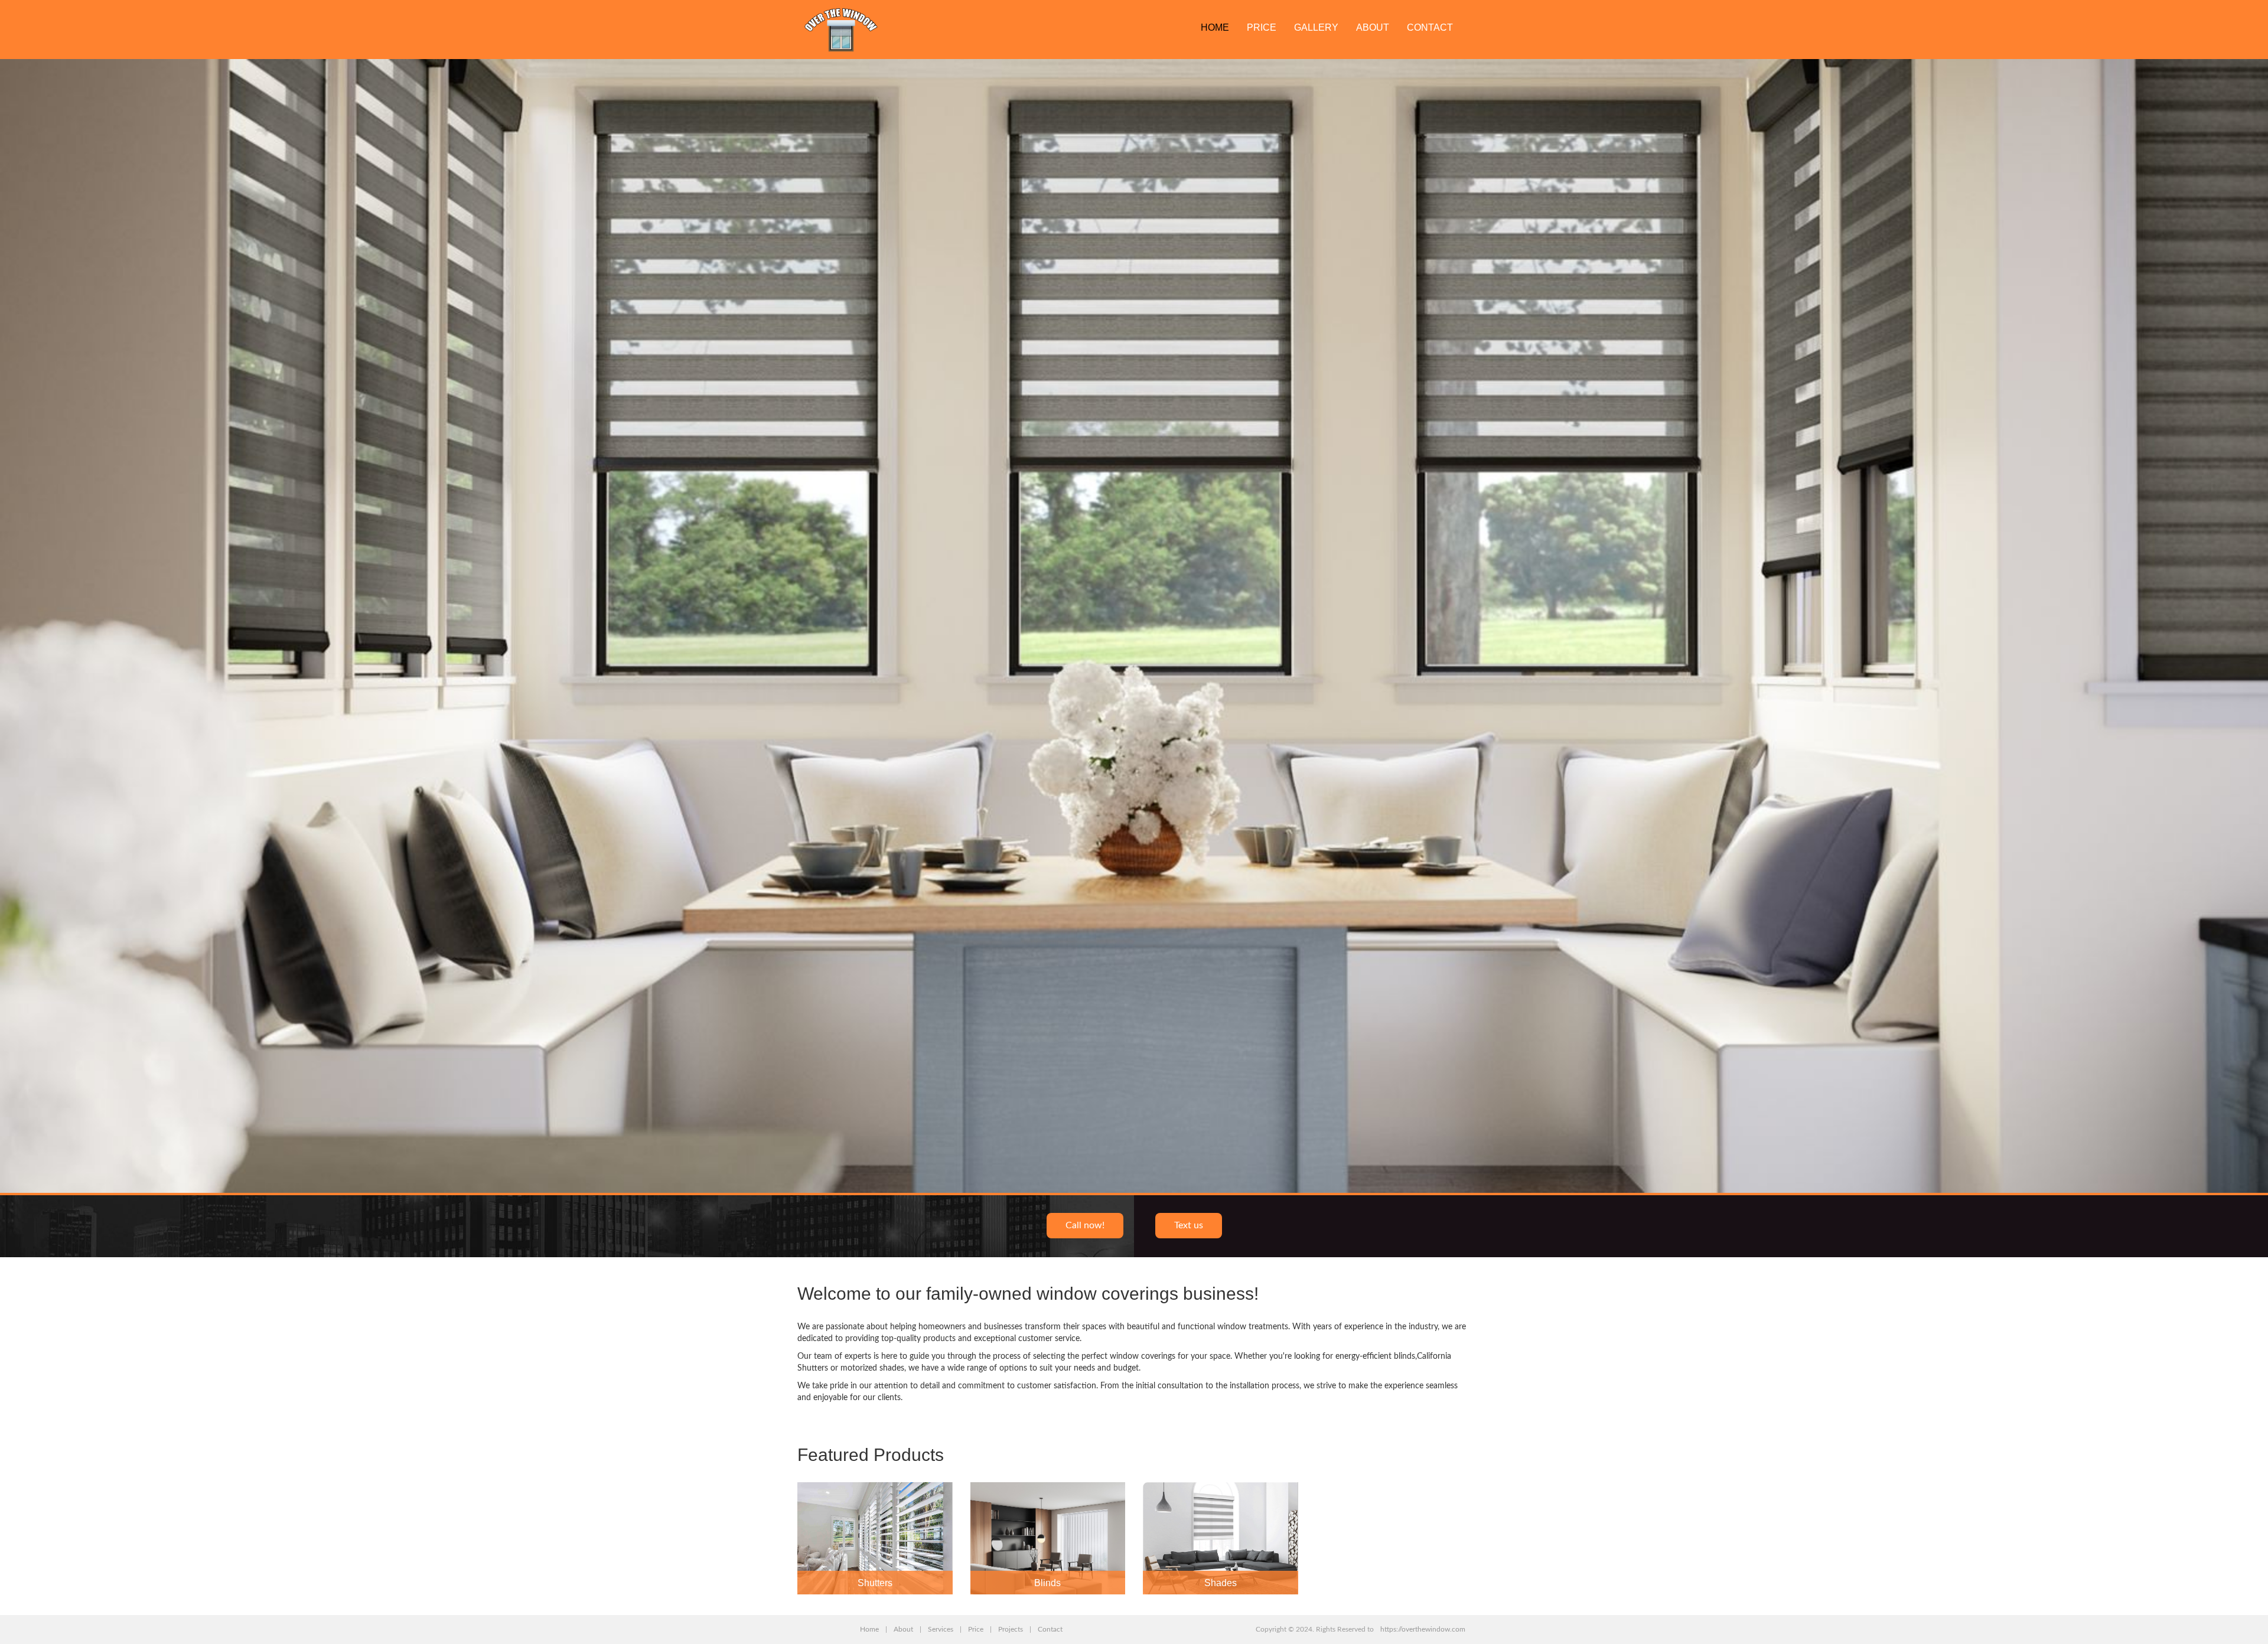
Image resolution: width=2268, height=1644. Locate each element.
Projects (1011, 1629)
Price (1262, 27)
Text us (1189, 1225)
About (1373, 27)
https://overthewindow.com (1423, 1629)
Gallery (1316, 27)
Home (1215, 27)
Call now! (1085, 1225)
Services (941, 1629)
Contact (1430, 27)
